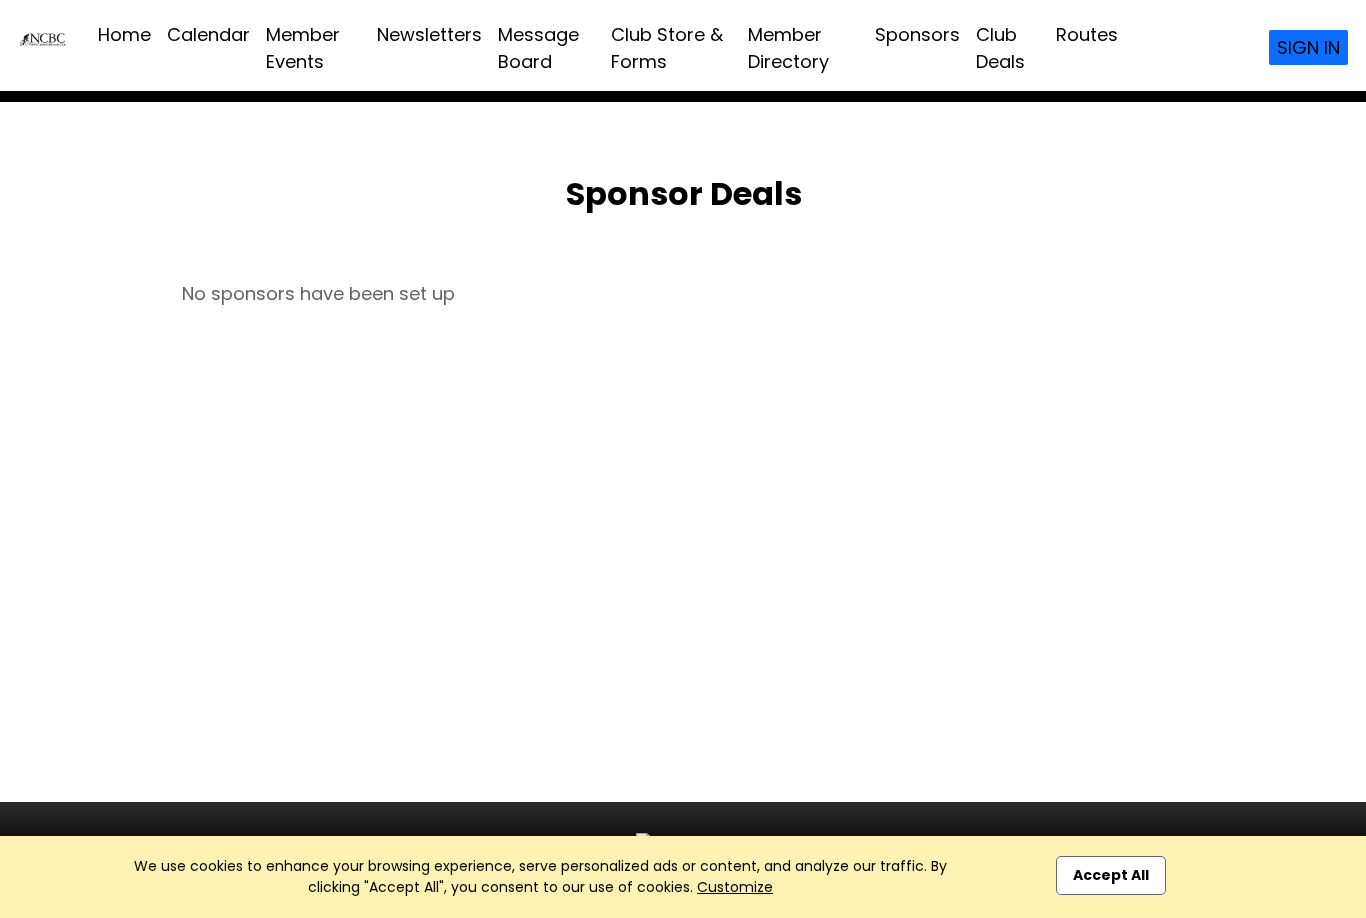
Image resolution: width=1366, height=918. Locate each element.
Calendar (208, 34)
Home (124, 34)
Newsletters (429, 34)
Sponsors (917, 34)
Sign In (1308, 47)
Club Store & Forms (667, 48)
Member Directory (788, 48)
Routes (1087, 34)
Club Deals (1000, 48)
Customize (735, 887)
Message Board (538, 48)
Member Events (303, 48)
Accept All (1111, 875)
